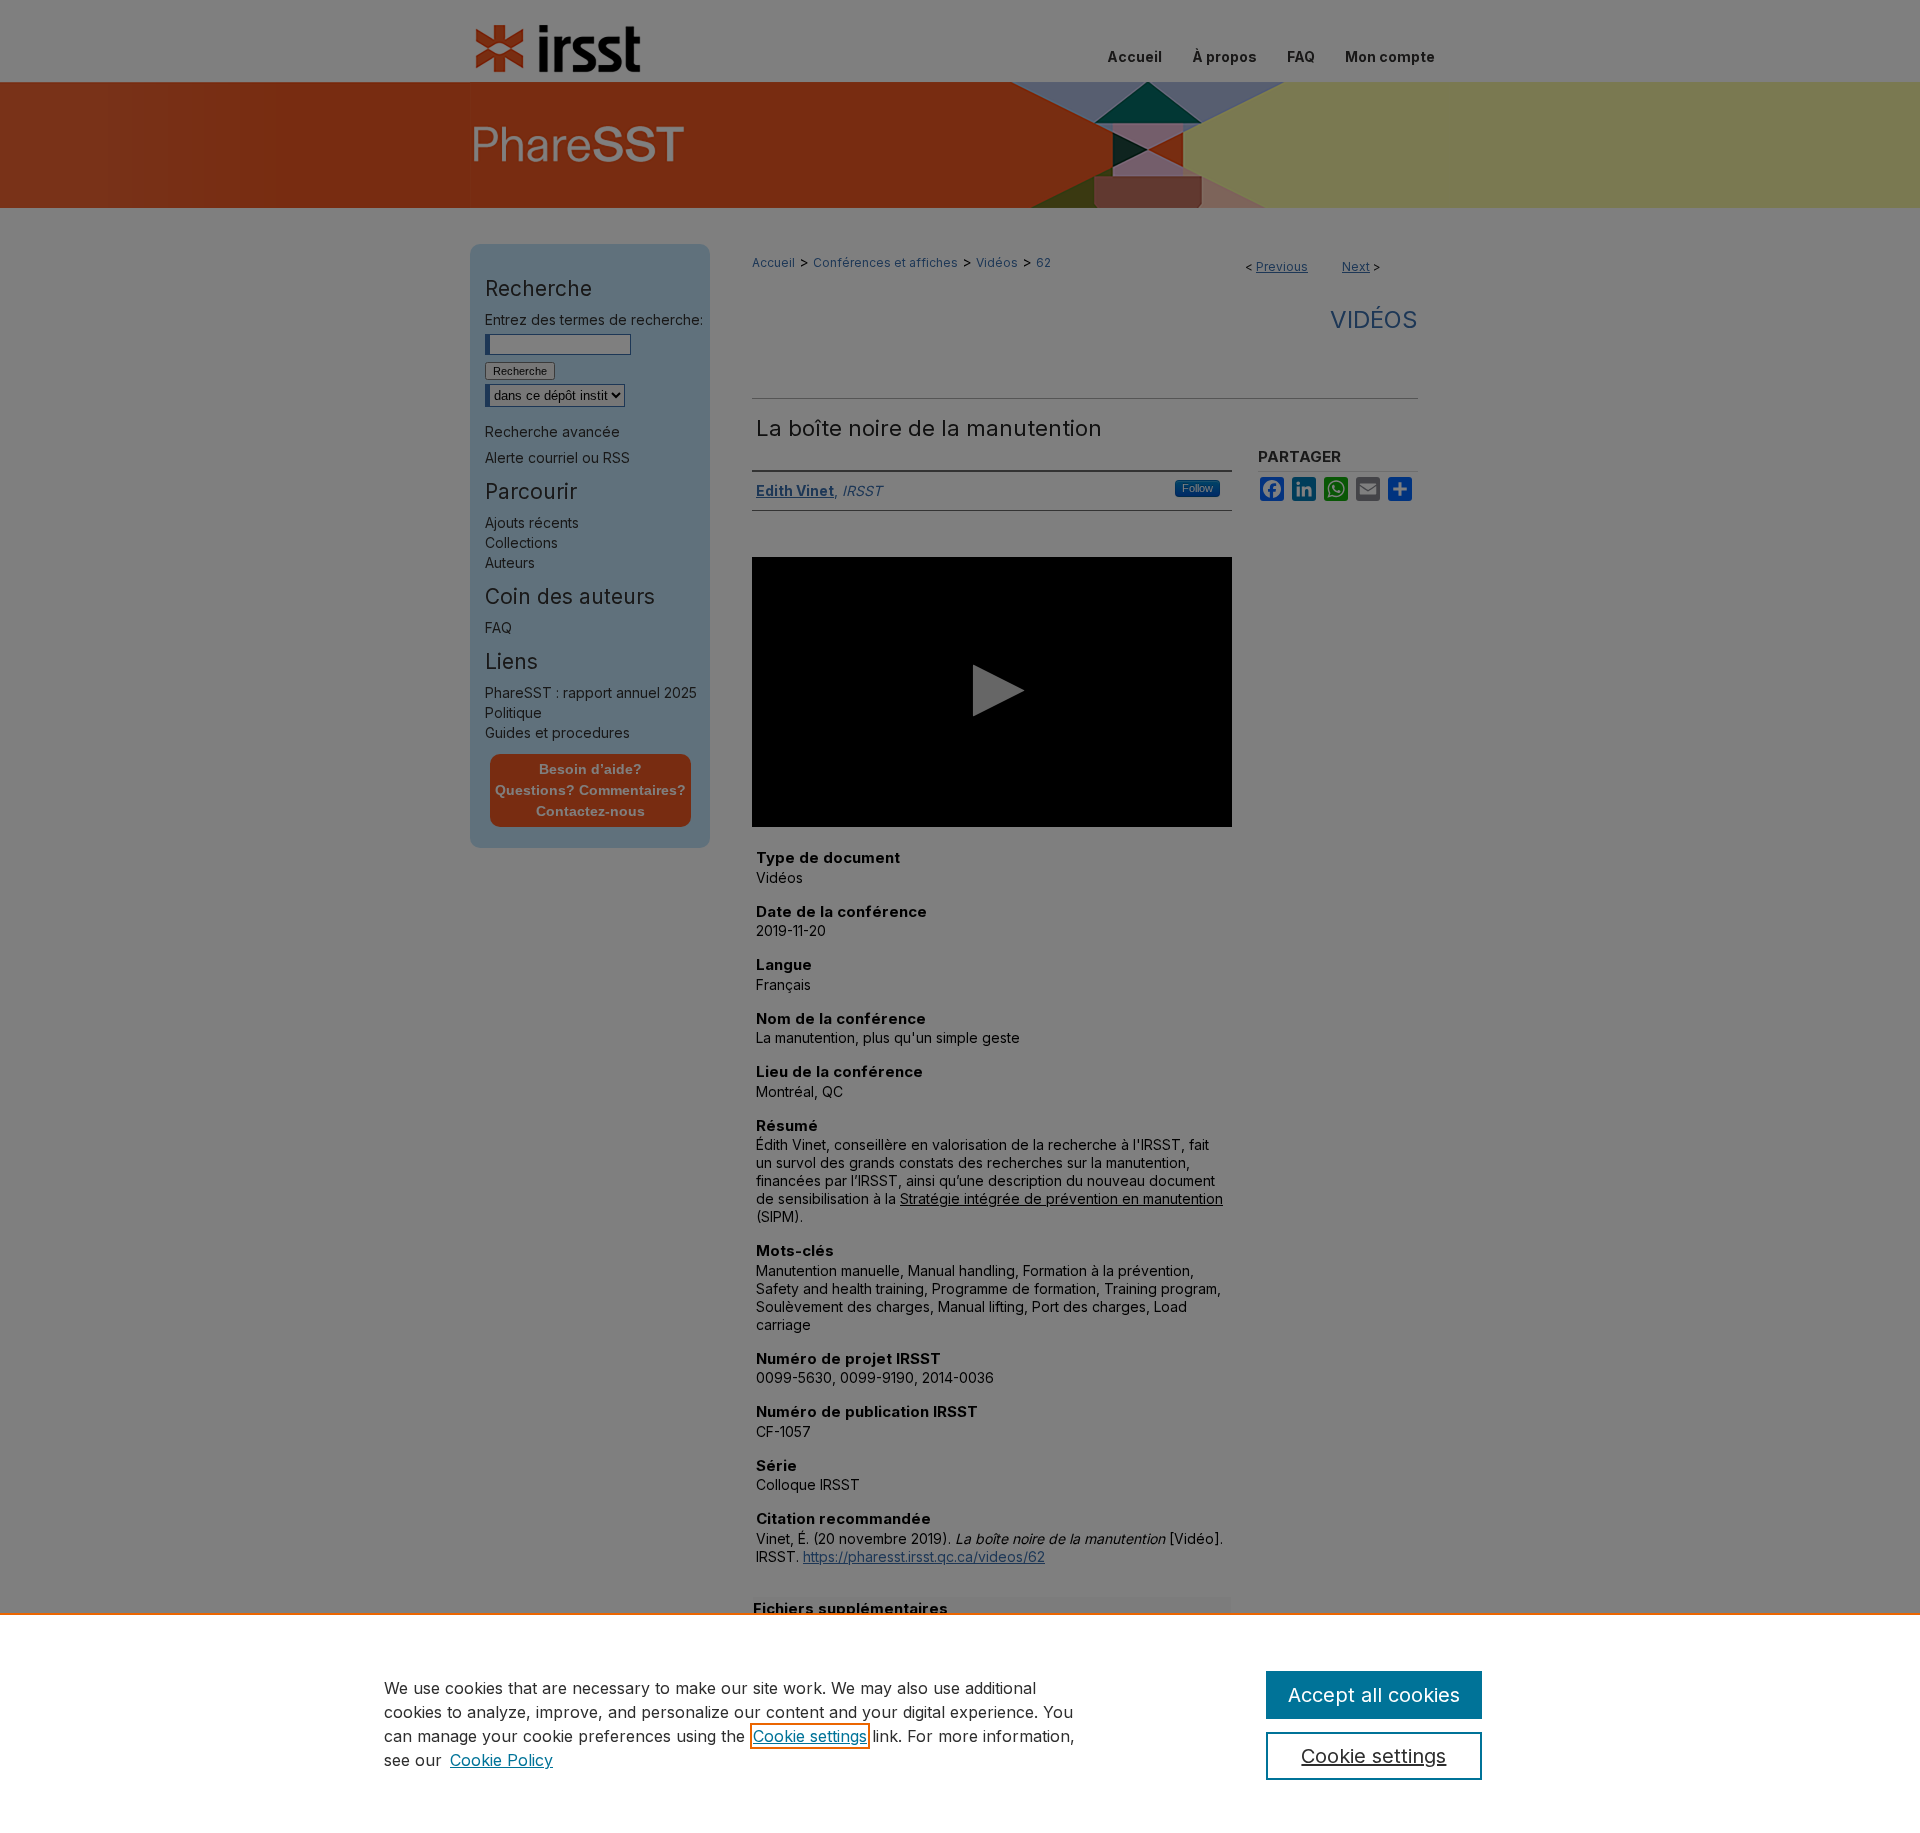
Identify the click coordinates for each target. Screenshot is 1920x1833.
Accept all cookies (1374, 1695)
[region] (960, 1723)
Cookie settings (810, 1736)
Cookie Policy (501, 1760)
